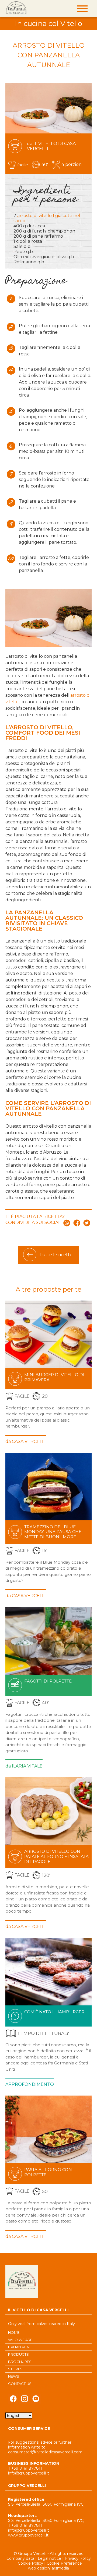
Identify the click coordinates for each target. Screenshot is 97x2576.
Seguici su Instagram (25, 2400)
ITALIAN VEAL (19, 2347)
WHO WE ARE (20, 2340)
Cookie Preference (64, 2563)
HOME (14, 2332)
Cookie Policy (30, 2563)
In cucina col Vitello (48, 24)
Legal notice (49, 2558)
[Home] (16, 8)
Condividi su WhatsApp (67, 1223)
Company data (20, 2558)
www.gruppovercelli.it (28, 2535)
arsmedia (60, 2568)
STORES (15, 2369)
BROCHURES (20, 2362)
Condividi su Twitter (87, 1223)
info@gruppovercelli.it (29, 2473)
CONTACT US (20, 2384)
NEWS (14, 2376)
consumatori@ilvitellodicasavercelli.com (45, 2452)
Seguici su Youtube (36, 2400)
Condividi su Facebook (77, 1223)
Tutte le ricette (56, 1255)
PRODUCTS (18, 2354)
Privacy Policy (78, 2558)
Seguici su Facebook (13, 2400)
